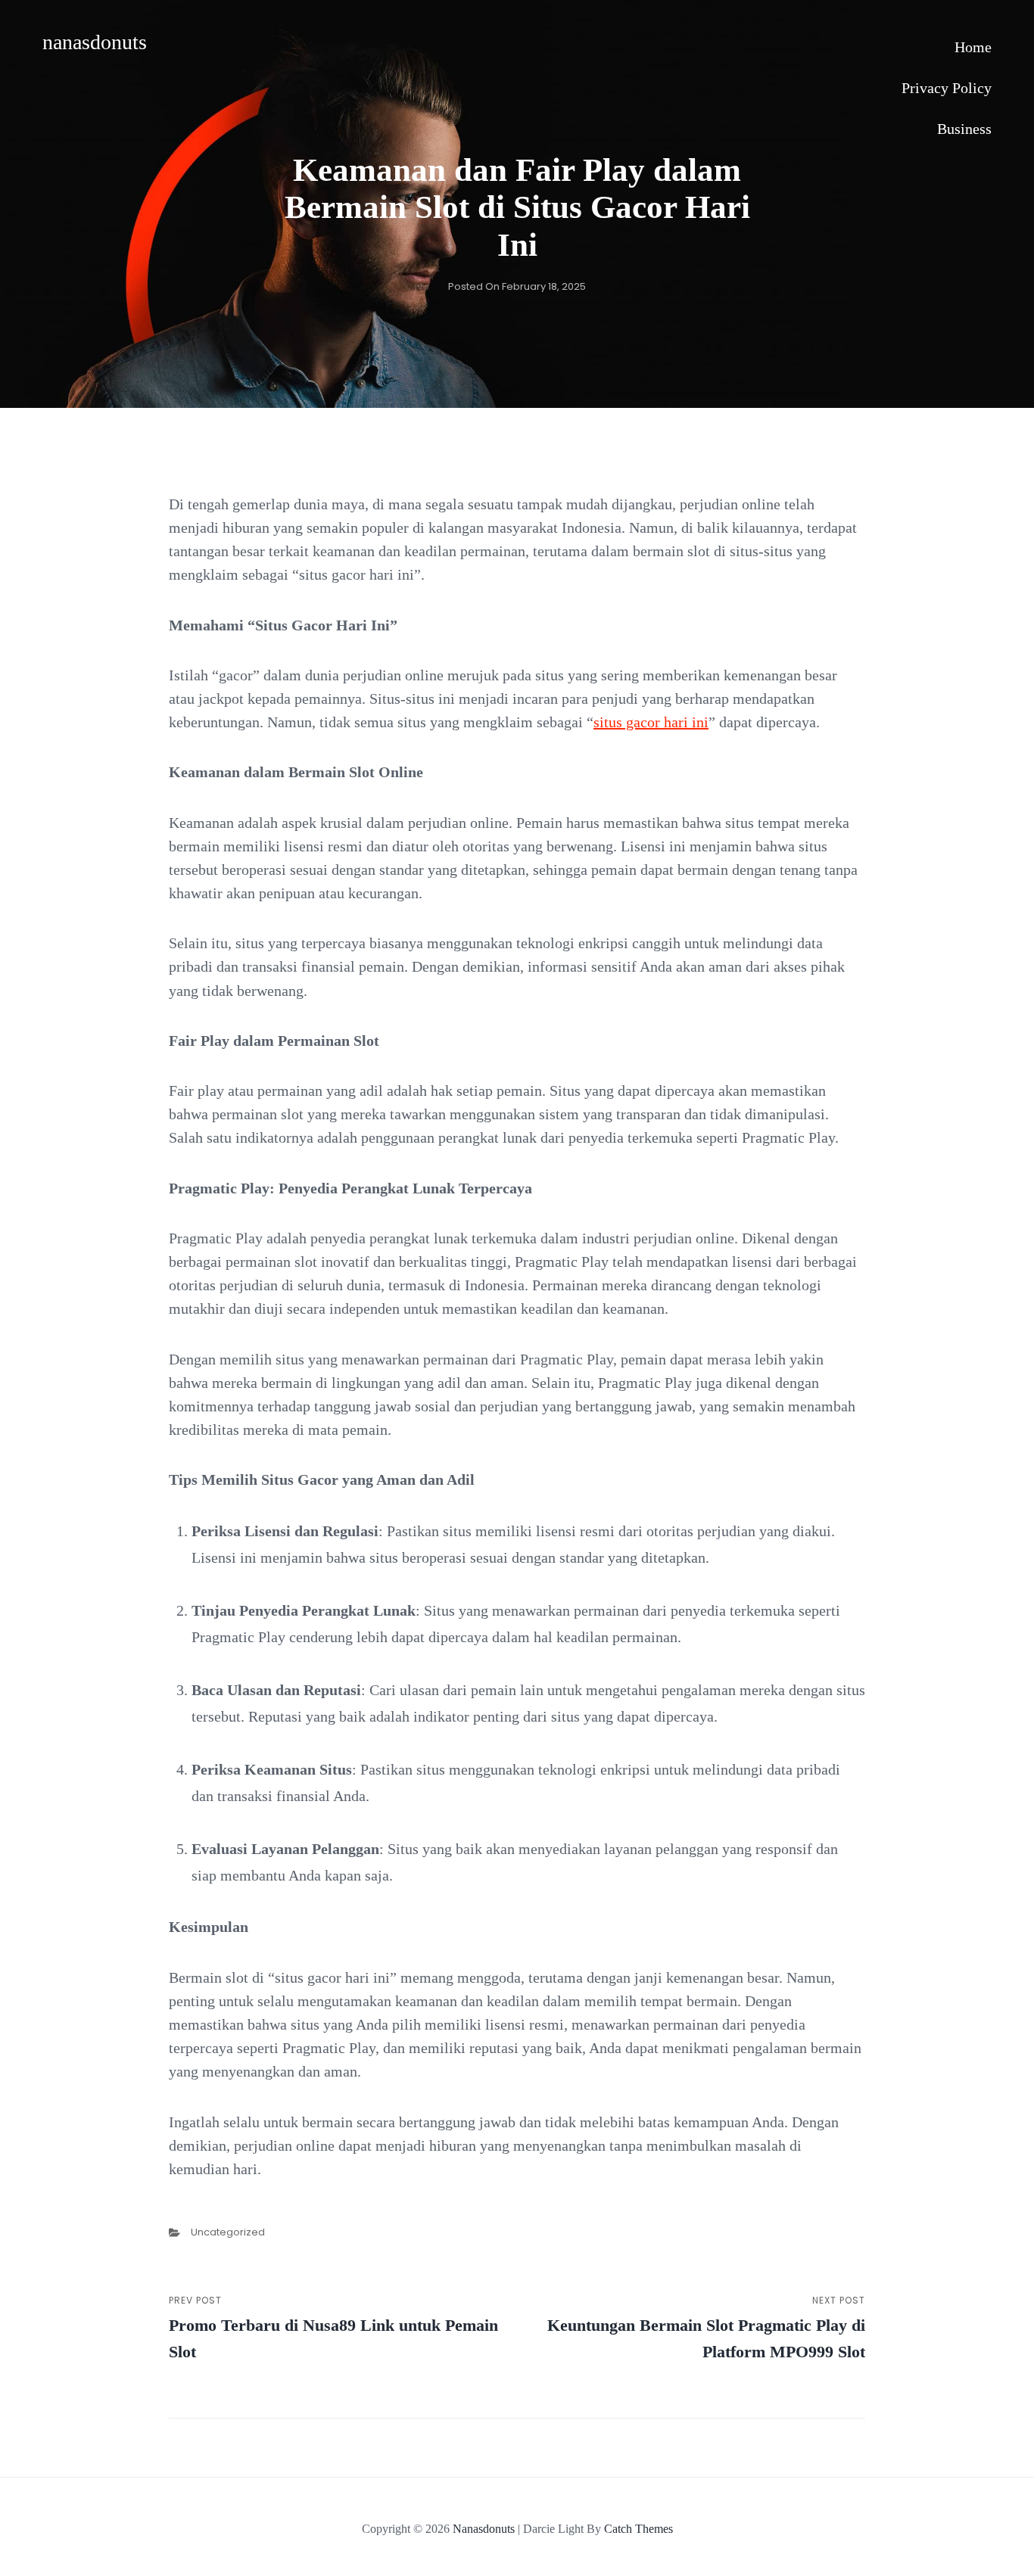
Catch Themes (638, 2529)
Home (973, 47)
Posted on (517, 286)
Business (964, 129)
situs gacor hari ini (651, 722)
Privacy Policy (947, 88)
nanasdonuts (95, 42)
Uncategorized (228, 2232)
